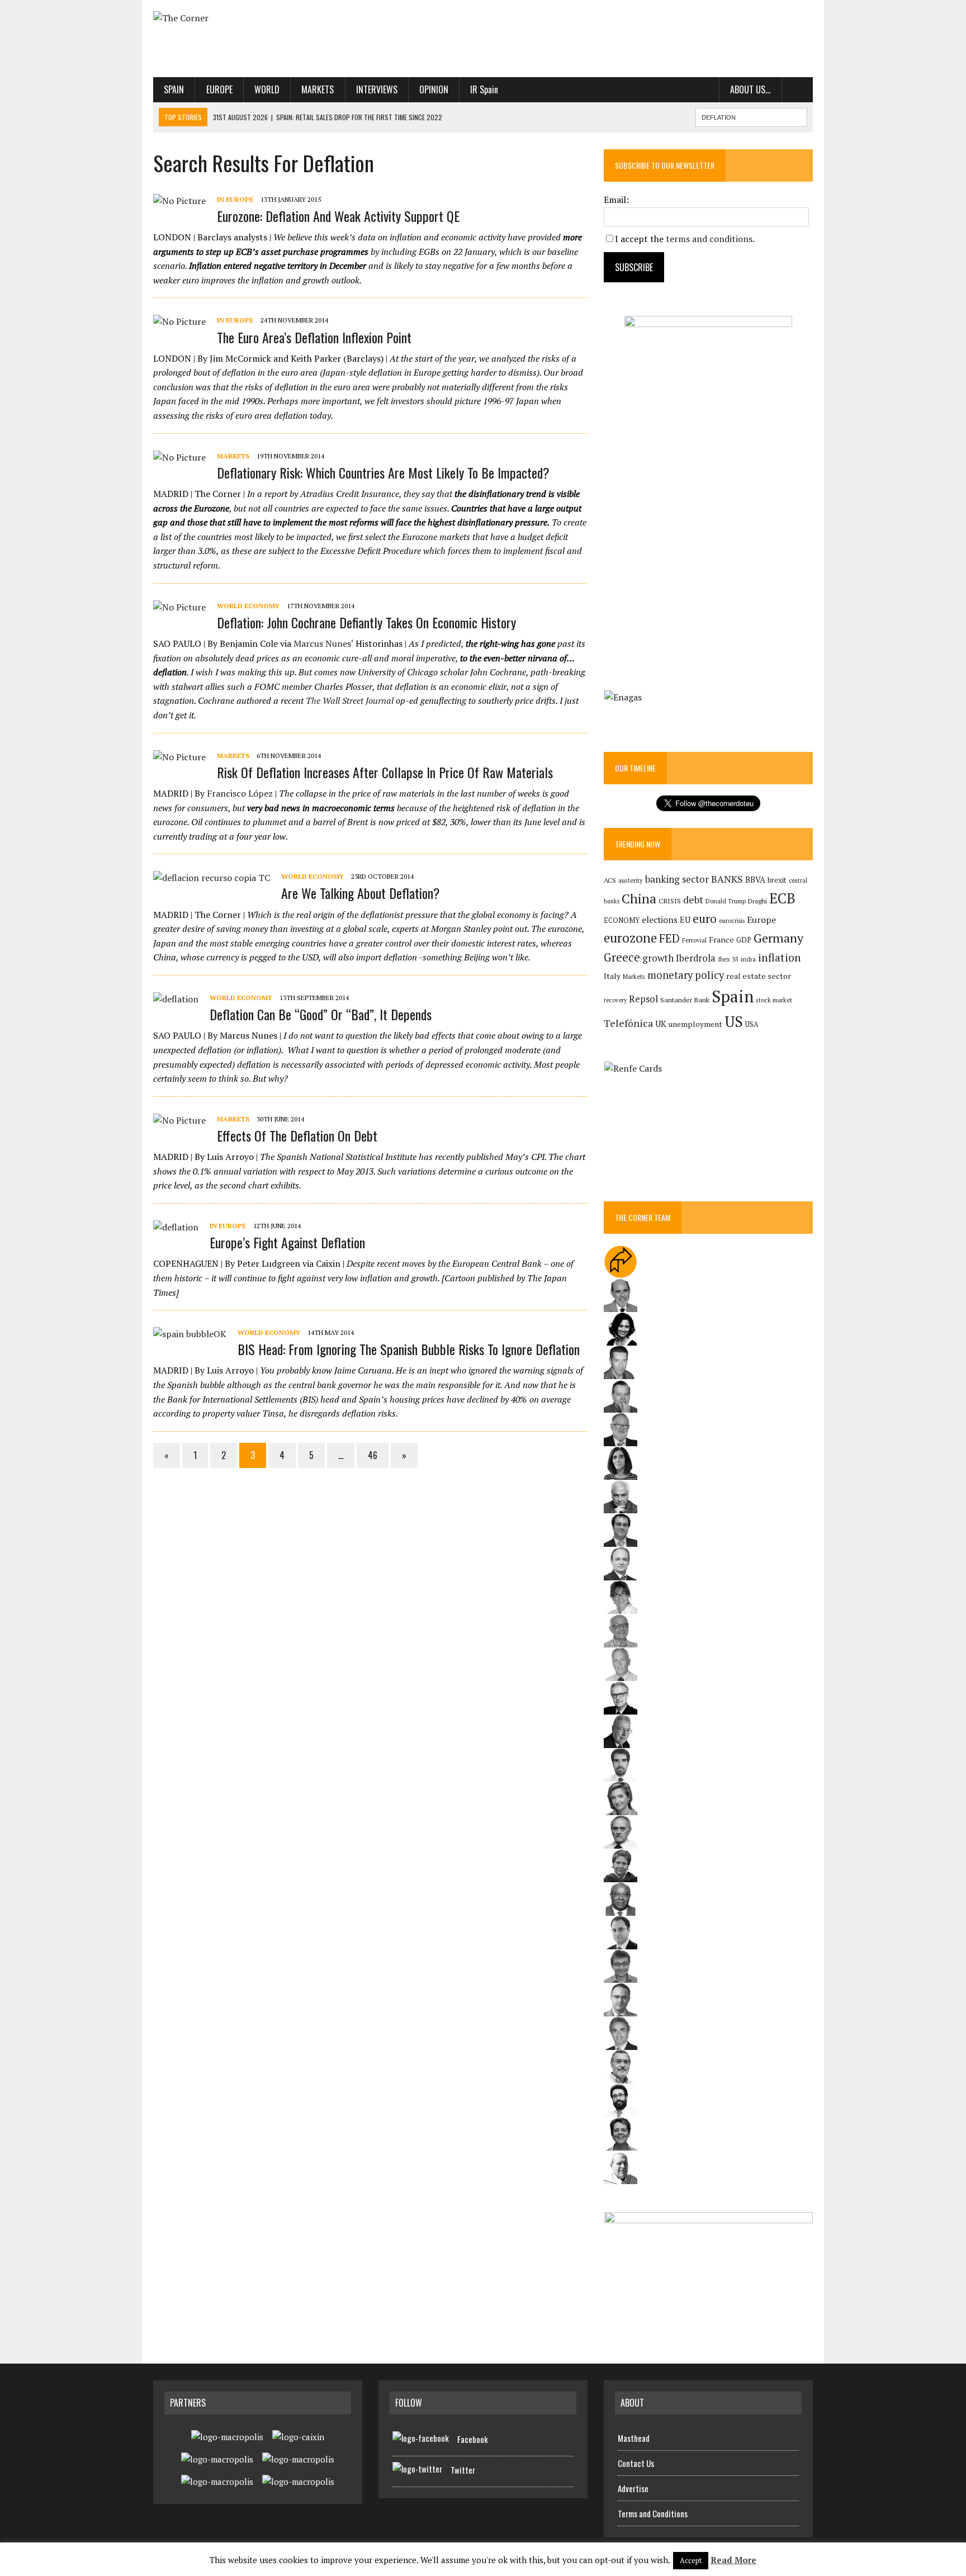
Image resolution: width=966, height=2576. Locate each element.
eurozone (630, 938)
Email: (616, 200)
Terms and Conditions (653, 2513)
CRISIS (670, 901)
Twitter (463, 2470)
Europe (219, 89)
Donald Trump (726, 901)
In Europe (235, 199)
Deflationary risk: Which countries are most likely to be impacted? (383, 472)
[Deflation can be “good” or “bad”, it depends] (176, 999)
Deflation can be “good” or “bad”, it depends (321, 1014)
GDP (744, 940)
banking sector (677, 879)
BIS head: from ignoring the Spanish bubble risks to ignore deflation (409, 1349)
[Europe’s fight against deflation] (176, 1227)
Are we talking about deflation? (361, 893)
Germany (778, 938)
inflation (780, 958)
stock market (774, 1000)
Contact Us (636, 2463)
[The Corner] (258, 18)
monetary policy (686, 975)
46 (373, 1455)
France (721, 939)
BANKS (727, 879)
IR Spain (484, 89)
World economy (248, 606)
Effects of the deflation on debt (297, 1135)
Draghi (757, 901)
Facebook (473, 2439)
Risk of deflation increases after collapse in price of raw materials (385, 772)
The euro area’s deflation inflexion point (314, 337)
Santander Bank (685, 1000)
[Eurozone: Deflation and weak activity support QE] (179, 201)
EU (685, 920)
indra (748, 959)
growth (658, 958)
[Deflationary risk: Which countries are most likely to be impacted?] (179, 457)
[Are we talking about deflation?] (212, 878)
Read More (733, 2560)
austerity (631, 880)
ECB (782, 898)
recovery (615, 1000)
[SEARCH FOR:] (751, 116)
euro (705, 919)
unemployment (695, 1024)
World (267, 89)
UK (661, 1024)
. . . (797, 89)
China (639, 899)
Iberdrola (696, 958)
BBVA (755, 880)
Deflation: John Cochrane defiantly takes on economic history (366, 622)
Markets (318, 89)
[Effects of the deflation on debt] (179, 1120)
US (734, 1021)
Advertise (633, 2488)
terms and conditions (709, 239)
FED (669, 938)
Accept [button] (691, 2560)
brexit (777, 880)
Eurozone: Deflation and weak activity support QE (338, 216)
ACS (610, 880)
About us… (750, 89)
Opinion (434, 89)
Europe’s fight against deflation (287, 1242)
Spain (174, 89)
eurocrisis (732, 921)
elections (660, 920)
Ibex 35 (728, 959)
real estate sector (759, 976)
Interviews (377, 89)
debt (693, 900)
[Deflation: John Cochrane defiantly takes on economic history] (179, 607)
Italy (612, 976)
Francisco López (240, 793)
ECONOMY (622, 920)
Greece (622, 957)
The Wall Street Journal (351, 700)
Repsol (643, 999)
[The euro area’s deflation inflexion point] (179, 321)
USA (752, 1024)
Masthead (634, 2438)
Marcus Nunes (322, 643)
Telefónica (628, 1023)
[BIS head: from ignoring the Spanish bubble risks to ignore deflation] (190, 1334)
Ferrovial (694, 940)
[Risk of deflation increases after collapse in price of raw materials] (179, 757)
